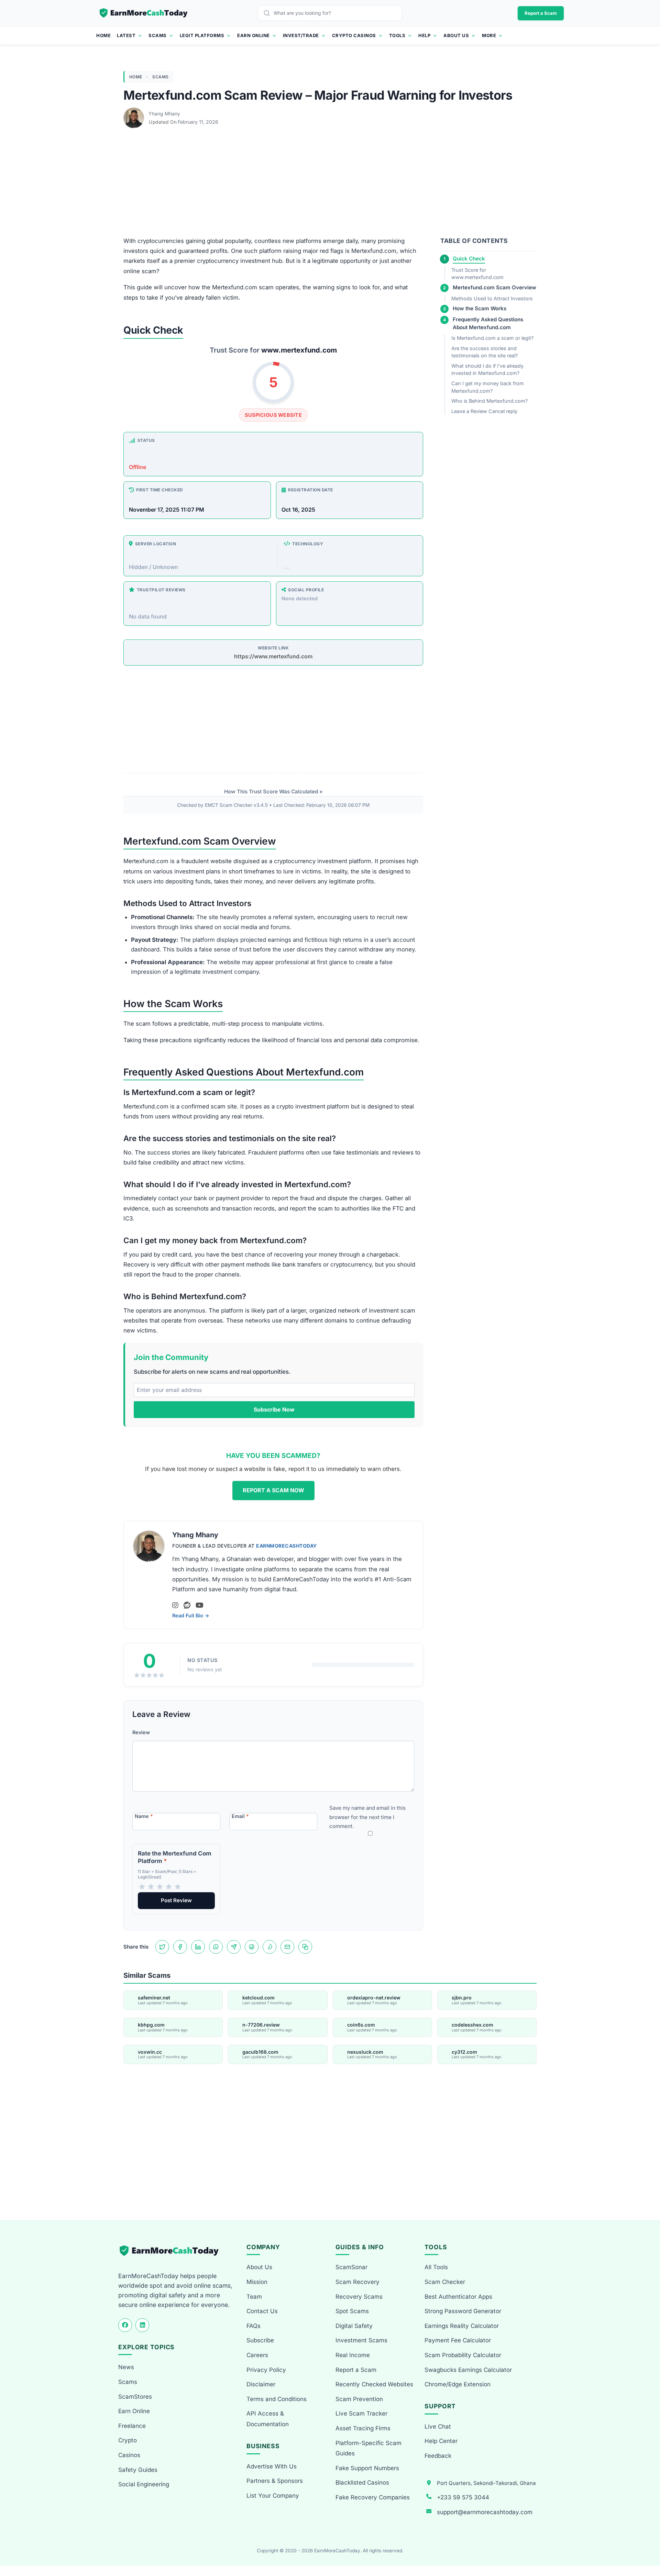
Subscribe (260, 2340)
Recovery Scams (359, 2297)
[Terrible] (142, 1887)
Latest (126, 35)
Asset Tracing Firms (363, 2428)
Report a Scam (541, 13)
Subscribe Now (274, 1409)
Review (141, 1732)
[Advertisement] (330, 185)
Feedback (438, 2456)
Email (240, 1816)
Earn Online (254, 35)
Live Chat (438, 2427)
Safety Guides (138, 2470)
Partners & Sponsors (275, 2481)
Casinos (129, 2455)
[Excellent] (178, 1887)
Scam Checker (445, 2282)
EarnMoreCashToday (287, 1546)
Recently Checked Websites (374, 2384)
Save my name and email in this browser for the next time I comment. (367, 1817)
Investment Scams (361, 2340)
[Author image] (135, 114)
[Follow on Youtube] (200, 1605)
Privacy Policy (266, 2370)
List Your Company (273, 2496)
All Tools (436, 2267)
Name (144, 1816)
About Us (456, 35)
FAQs (254, 2326)
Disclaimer (261, 2384)
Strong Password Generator (463, 2311)
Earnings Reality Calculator (462, 2326)
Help (424, 35)
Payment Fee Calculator (458, 2340)
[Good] (169, 1887)
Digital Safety (354, 2326)
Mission (257, 2282)
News (126, 2367)
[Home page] (144, 13)
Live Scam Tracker (361, 2413)
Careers (257, 2355)
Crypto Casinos (354, 35)
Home (103, 35)
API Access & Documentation (268, 2419)
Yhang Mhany (164, 114)
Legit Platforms (202, 35)
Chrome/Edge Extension (458, 2384)
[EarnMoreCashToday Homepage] (172, 2251)
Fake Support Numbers (367, 2468)
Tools (397, 35)
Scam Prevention (359, 2399)
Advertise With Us (272, 2466)
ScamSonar (351, 2267)
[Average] (160, 1887)
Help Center (441, 2441)
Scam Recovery (357, 2282)
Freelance (132, 2426)
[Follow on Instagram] (175, 1605)
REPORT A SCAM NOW (273, 1490)
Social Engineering (144, 2484)
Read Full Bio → (191, 1615)
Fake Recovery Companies (373, 2497)
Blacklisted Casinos (362, 2483)
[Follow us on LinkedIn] (142, 2325)
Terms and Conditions (277, 2399)
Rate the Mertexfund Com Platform (175, 1857)
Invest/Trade (301, 35)
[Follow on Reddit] (187, 1605)
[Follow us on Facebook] (125, 2325)
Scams (158, 35)
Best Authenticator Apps (458, 2297)
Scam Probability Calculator (463, 2355)
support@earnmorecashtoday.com (485, 2512)
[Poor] (151, 1887)
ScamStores (135, 2397)
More (489, 35)
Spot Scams (352, 2311)
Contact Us (262, 2311)
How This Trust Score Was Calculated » (273, 791)
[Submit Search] (268, 13)
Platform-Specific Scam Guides (368, 2448)
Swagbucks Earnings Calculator (468, 2370)
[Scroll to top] (647, 2546)
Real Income (353, 2355)
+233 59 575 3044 (463, 2497)
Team (254, 2297)
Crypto (128, 2440)
